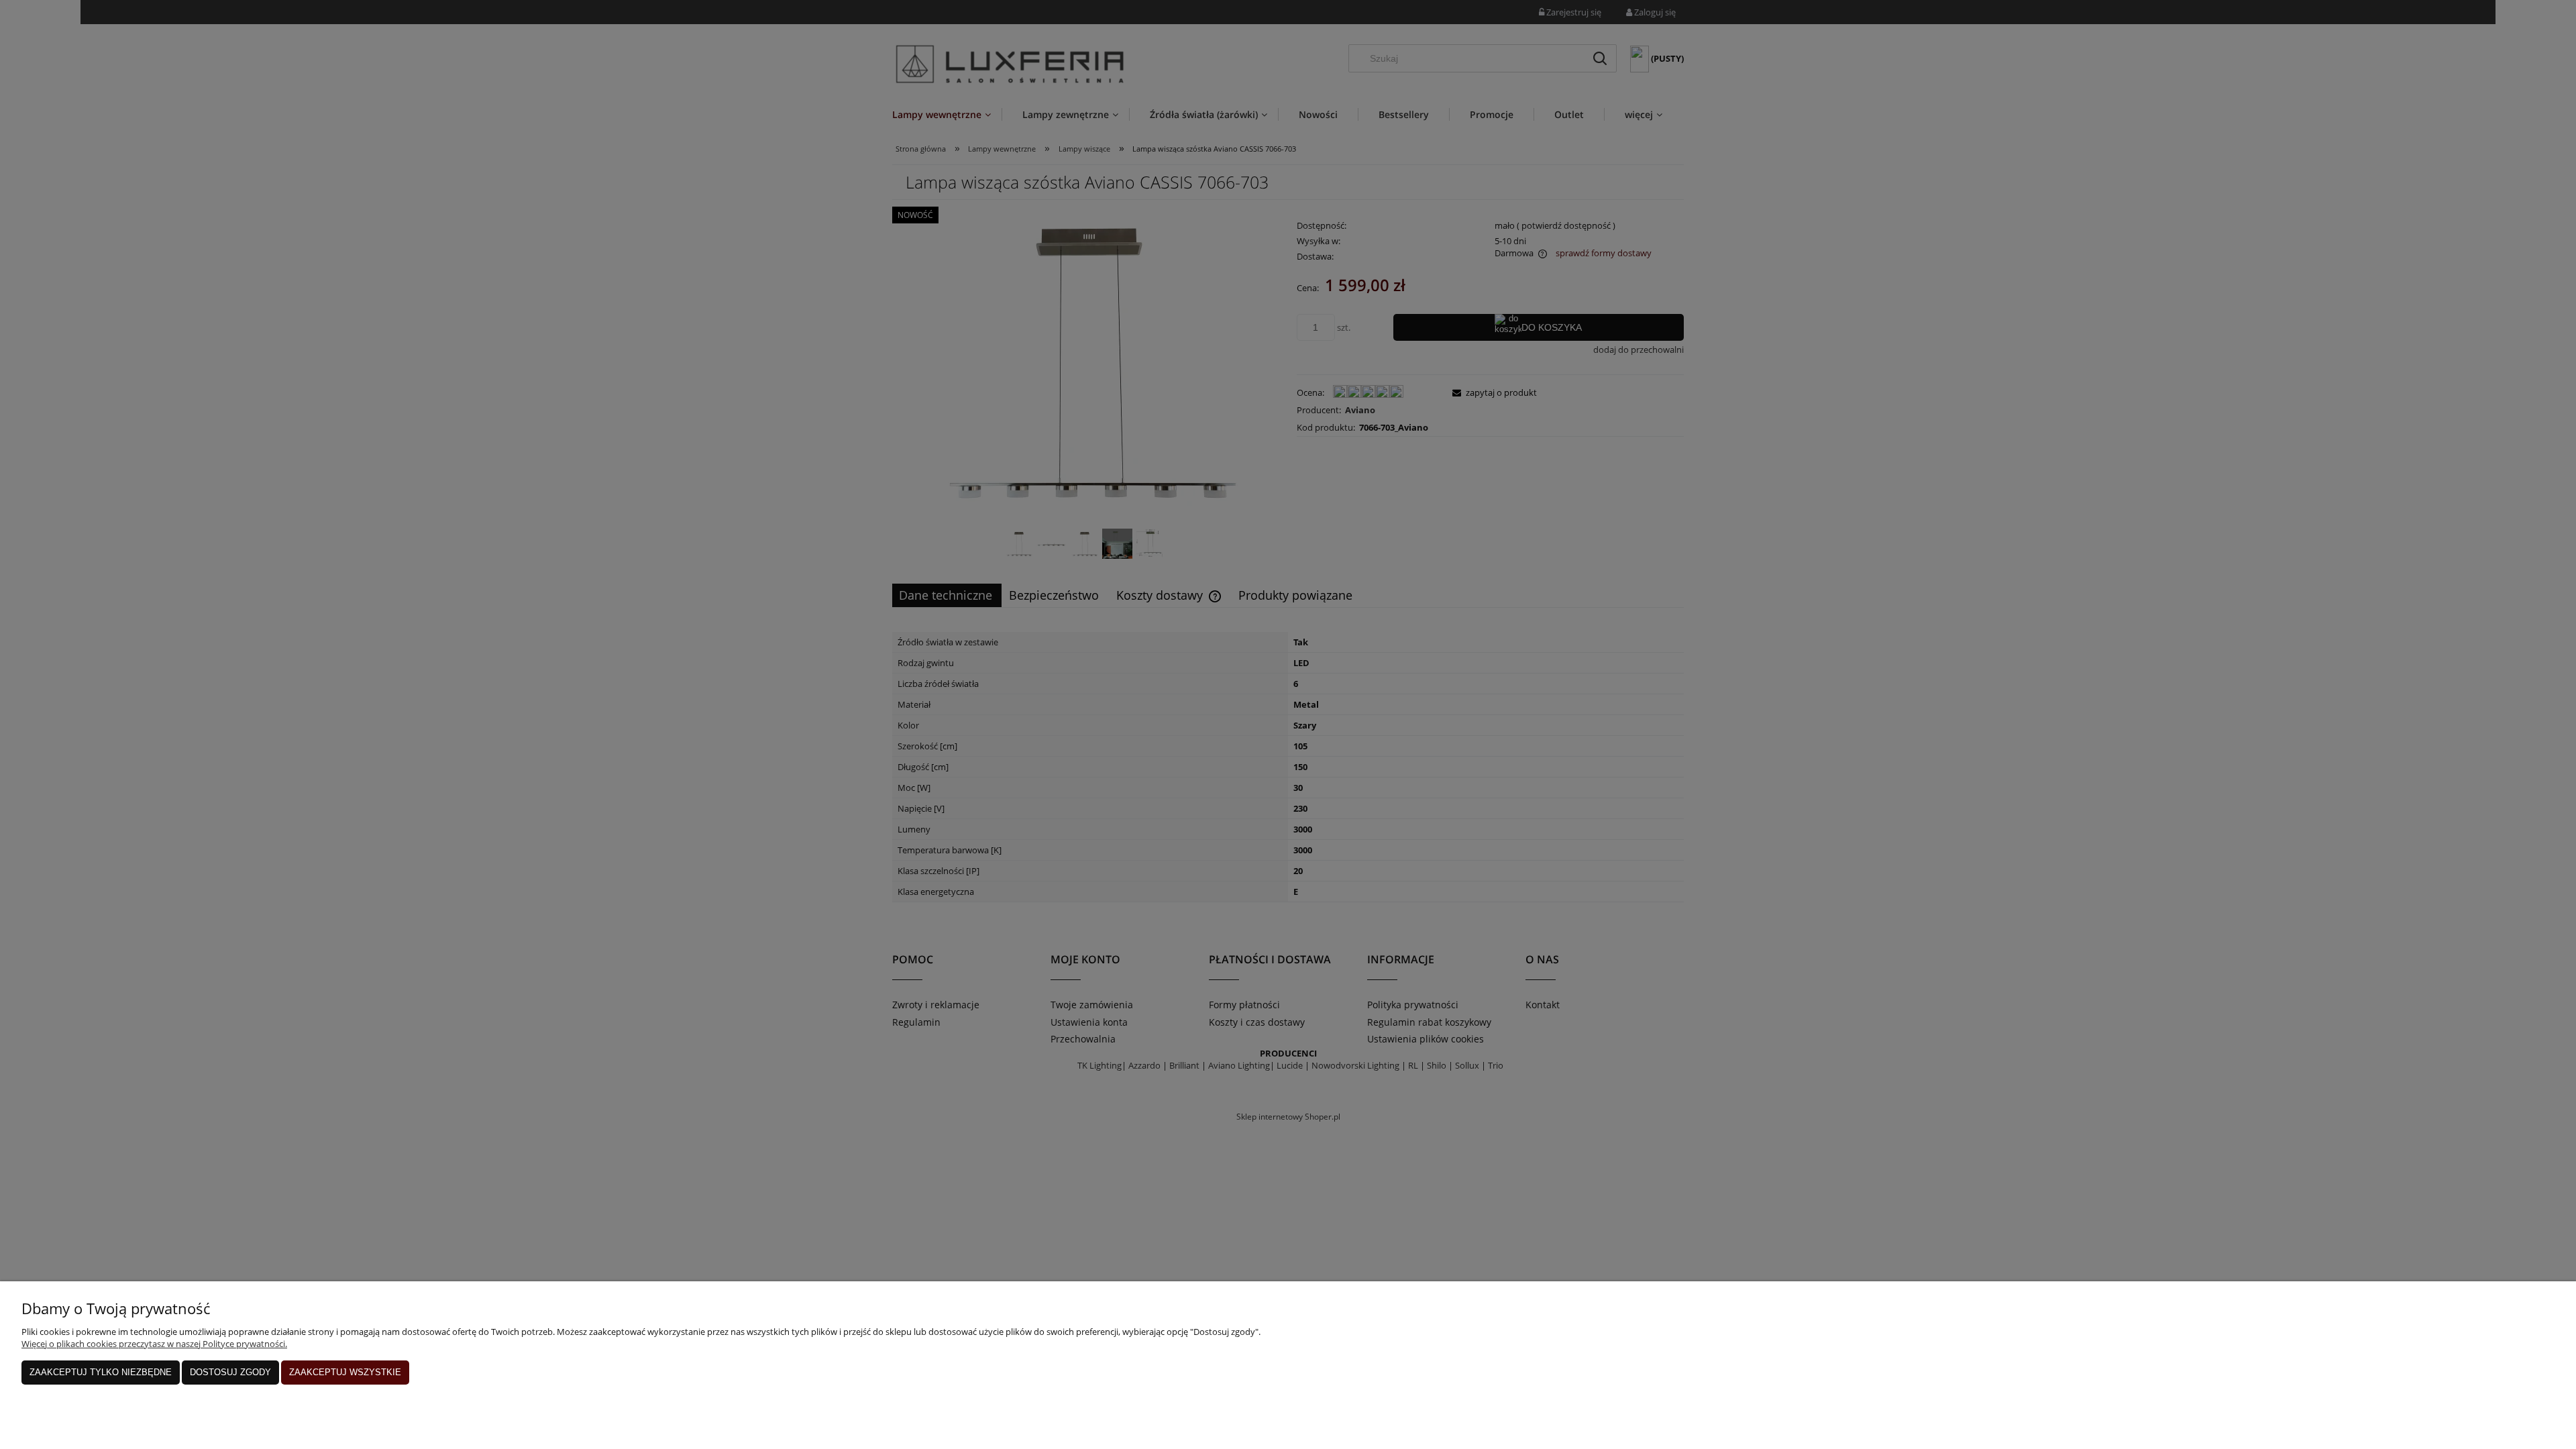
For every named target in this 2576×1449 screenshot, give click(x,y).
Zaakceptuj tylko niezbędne (101, 1372)
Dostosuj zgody (230, 1372)
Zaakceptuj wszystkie (345, 1372)
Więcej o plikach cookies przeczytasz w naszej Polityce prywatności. (154, 1344)
